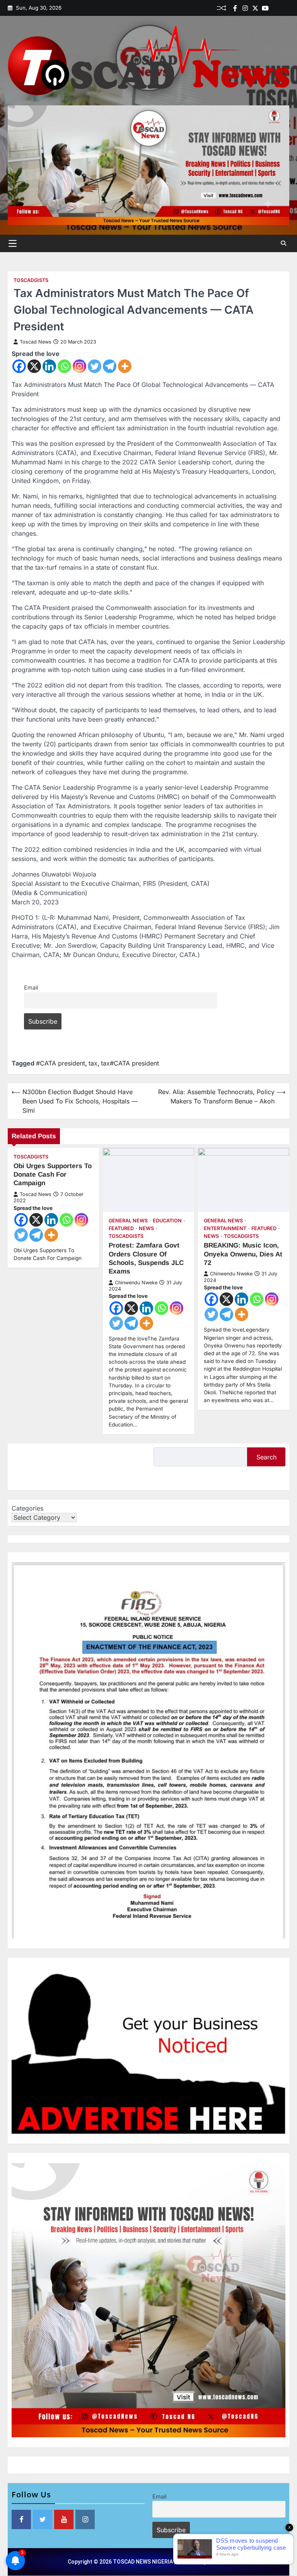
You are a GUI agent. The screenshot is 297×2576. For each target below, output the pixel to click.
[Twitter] (255, 8)
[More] (125, 366)
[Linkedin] (285, 8)
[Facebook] (235, 8)
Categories (27, 1508)
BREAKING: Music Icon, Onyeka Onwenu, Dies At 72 (243, 1254)
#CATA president (61, 1063)
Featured (121, 1228)
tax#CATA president (130, 1063)
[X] (34, 366)
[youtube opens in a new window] (64, 2519)
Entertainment (225, 1228)
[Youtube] (265, 8)
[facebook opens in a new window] (21, 2519)
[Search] (283, 243)
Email (31, 987)
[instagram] (245, 8)
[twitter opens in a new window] (43, 2519)
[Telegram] (110, 366)
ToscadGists (31, 280)
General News (128, 1221)
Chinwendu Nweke (136, 1283)
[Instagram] (79, 366)
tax (93, 1063)
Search (266, 1457)
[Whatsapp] (64, 366)
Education (167, 1221)
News (146, 1228)
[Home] (275, 8)
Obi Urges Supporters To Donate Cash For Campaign (53, 1175)
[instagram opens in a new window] (85, 2519)
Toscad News (36, 342)
